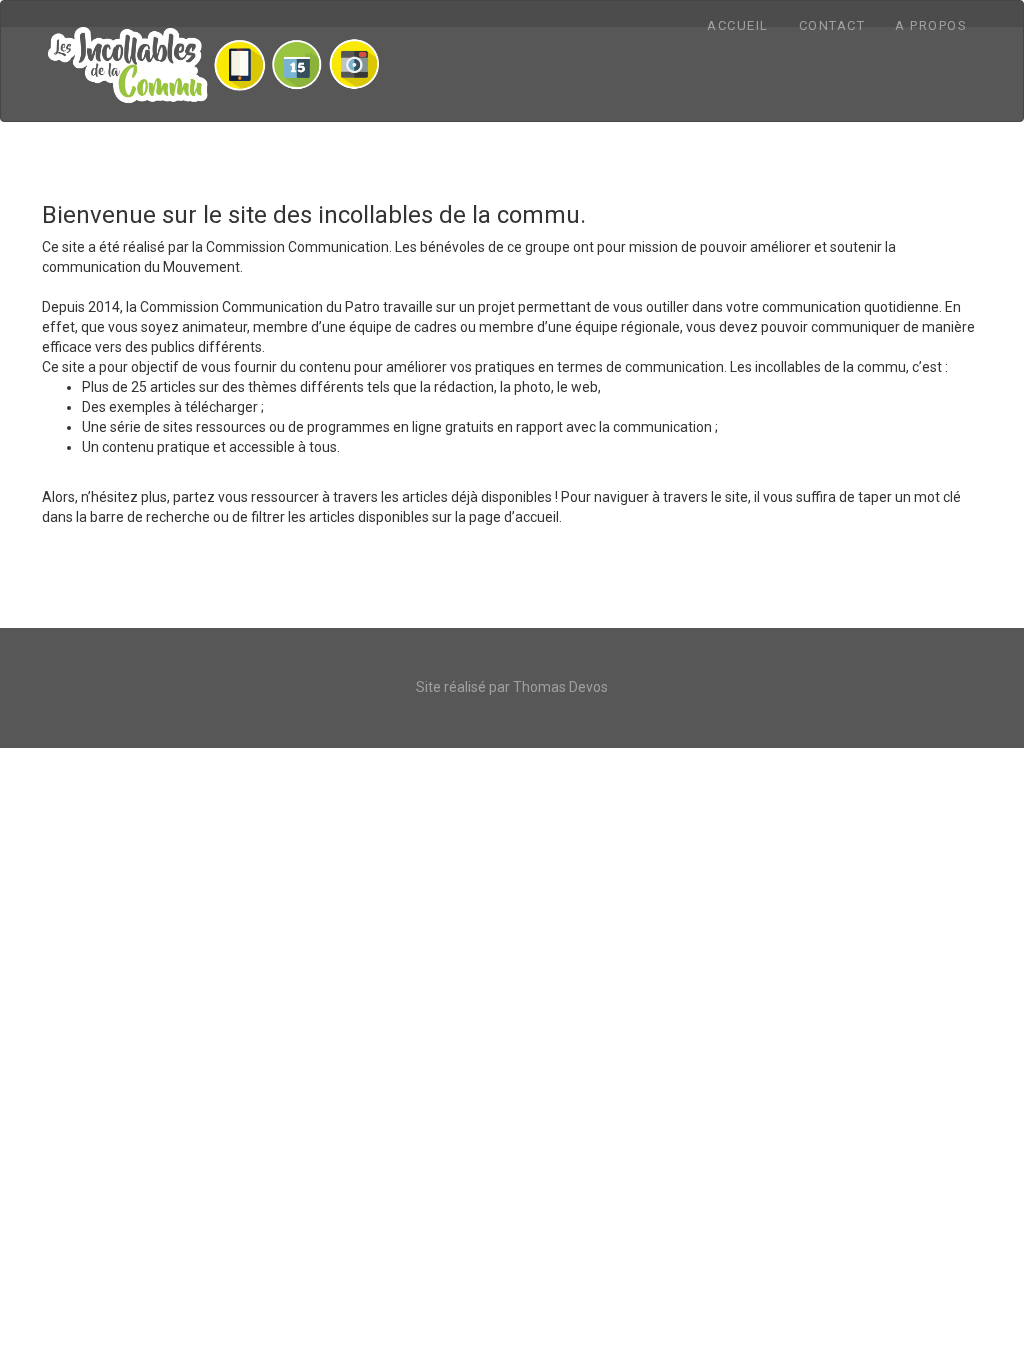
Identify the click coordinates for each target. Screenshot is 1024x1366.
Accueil (738, 25)
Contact (832, 25)
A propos (931, 25)
